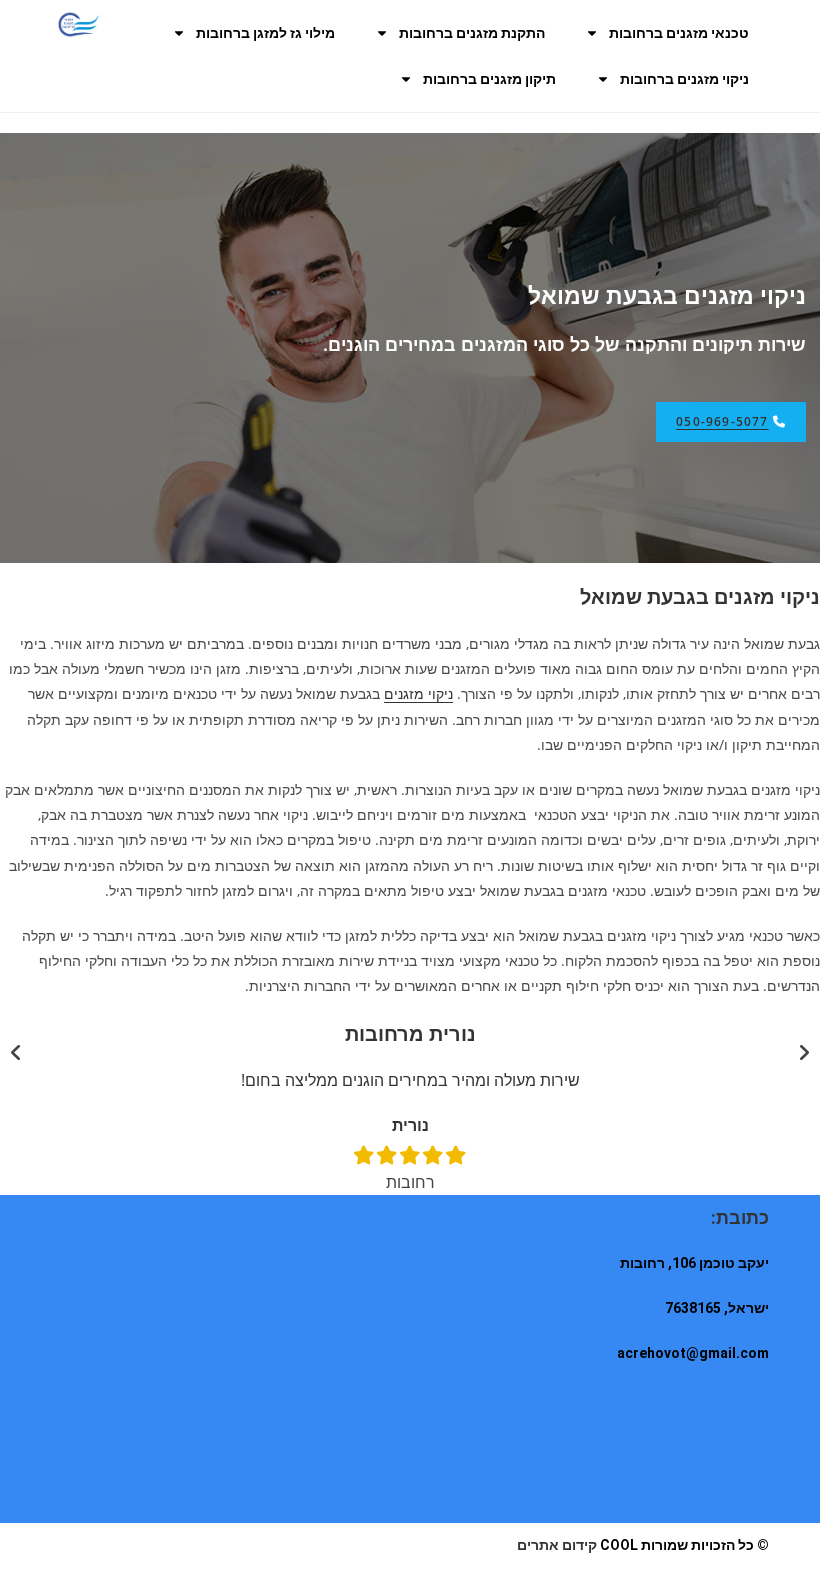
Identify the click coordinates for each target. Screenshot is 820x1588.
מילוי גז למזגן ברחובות (265, 33)
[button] (16, 1053)
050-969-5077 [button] (722, 421)
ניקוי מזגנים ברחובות (684, 79)
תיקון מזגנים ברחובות (489, 79)
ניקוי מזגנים (418, 693)
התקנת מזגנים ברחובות (472, 33)
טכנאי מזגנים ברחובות (679, 33)
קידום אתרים (557, 1545)
